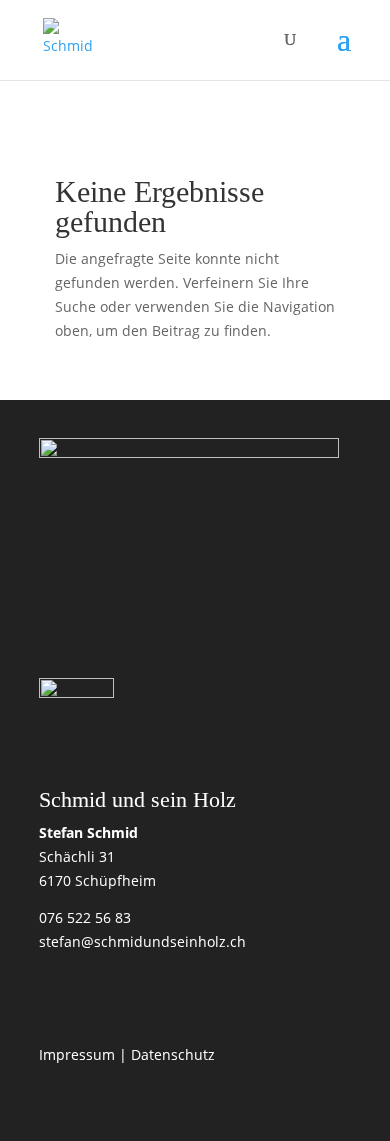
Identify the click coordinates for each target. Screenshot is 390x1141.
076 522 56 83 (85, 917)
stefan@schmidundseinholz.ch (142, 941)
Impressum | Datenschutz (127, 1054)
